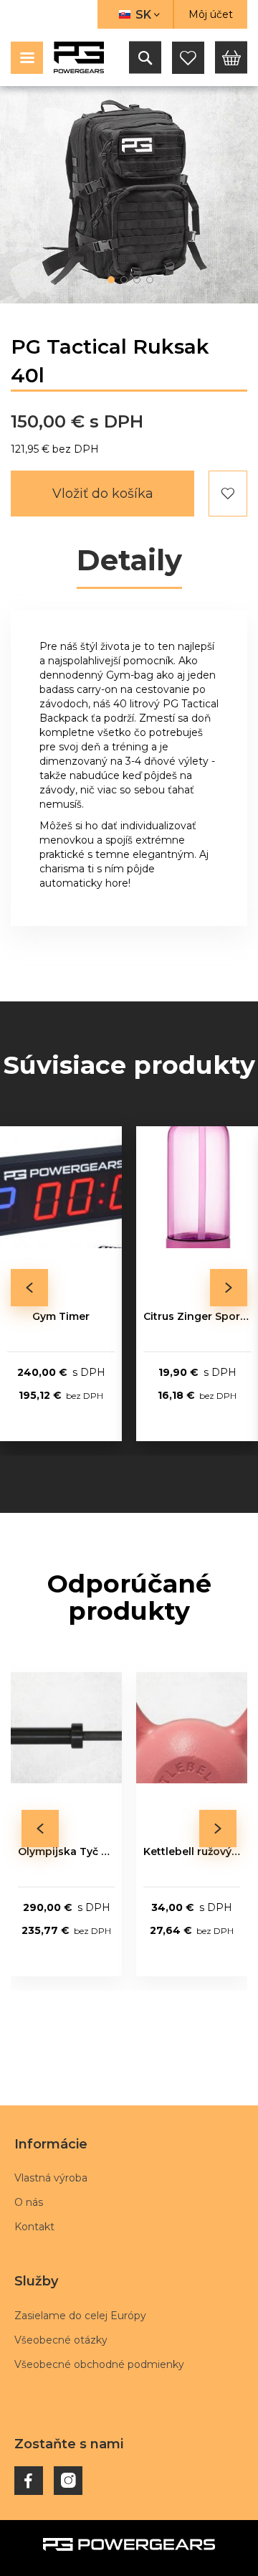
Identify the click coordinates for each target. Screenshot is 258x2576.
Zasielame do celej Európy (80, 2316)
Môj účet (211, 14)
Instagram (68, 2481)
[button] (135, 14)
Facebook (29, 2481)
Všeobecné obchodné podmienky (99, 2364)
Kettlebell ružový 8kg (192, 1851)
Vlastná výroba (51, 2178)
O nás (29, 2202)
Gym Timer (61, 1316)
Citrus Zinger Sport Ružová (197, 1316)
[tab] (129, 562)
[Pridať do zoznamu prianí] (228, 494)
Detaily (129, 561)
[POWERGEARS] (79, 57)
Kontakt (34, 2227)
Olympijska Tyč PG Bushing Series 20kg (66, 1851)
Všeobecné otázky (61, 2340)
